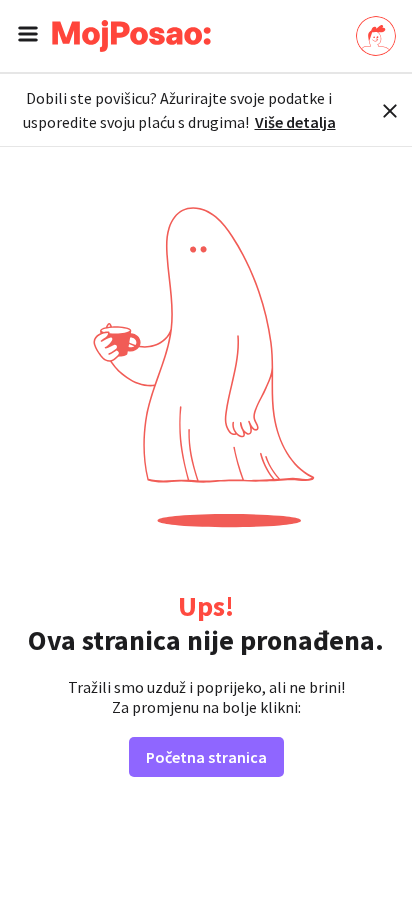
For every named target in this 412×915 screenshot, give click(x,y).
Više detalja (295, 122)
